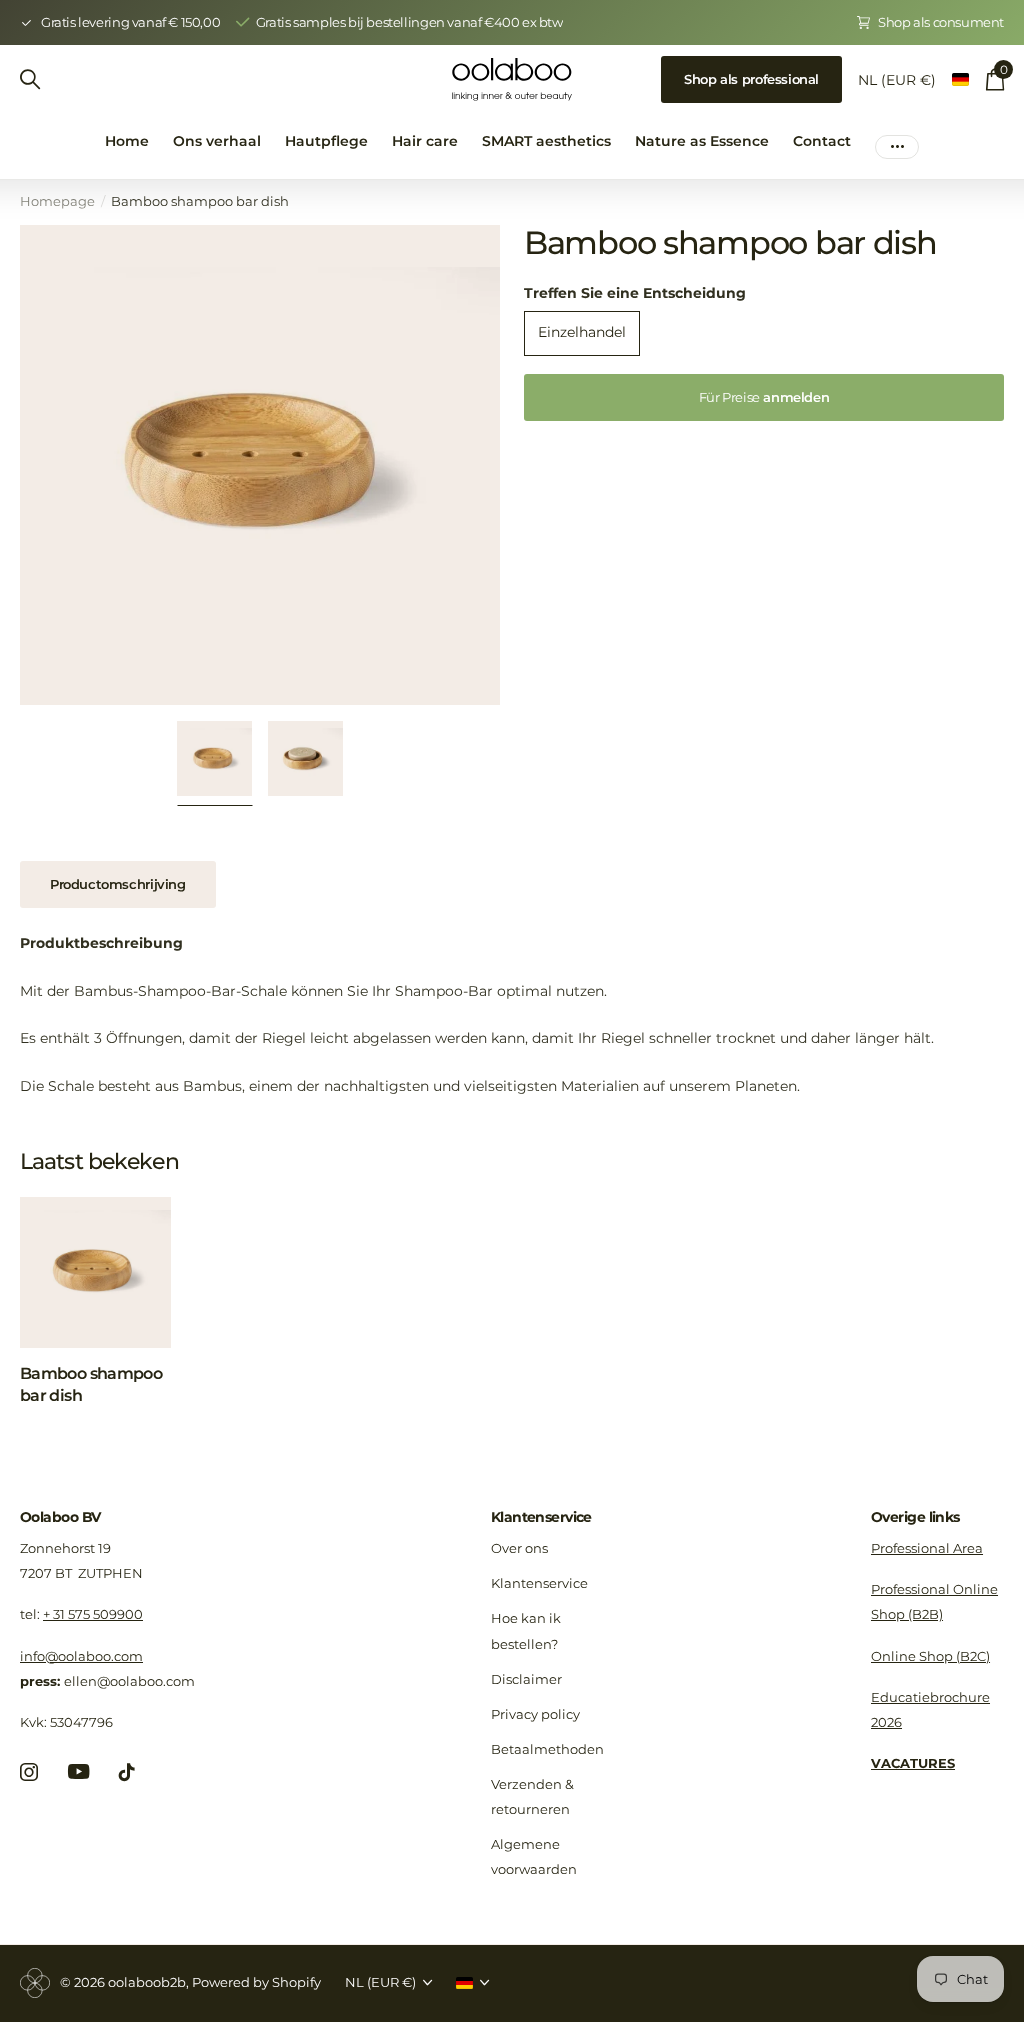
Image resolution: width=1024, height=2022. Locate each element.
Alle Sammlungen (326, 152)
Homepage (57, 201)
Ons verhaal (217, 141)
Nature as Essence (702, 141)
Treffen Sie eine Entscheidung (635, 293)
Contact (822, 141)
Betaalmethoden (547, 1749)
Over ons (519, 1548)
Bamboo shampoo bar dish (91, 1385)
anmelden (764, 397)
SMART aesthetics (546, 141)
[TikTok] (127, 1772)
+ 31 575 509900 (93, 1614)
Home (127, 141)
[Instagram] (29, 1772)
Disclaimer (526, 1679)
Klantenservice (541, 1517)
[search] (30, 79)
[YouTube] (78, 1771)
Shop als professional (751, 79)
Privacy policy (535, 1714)
